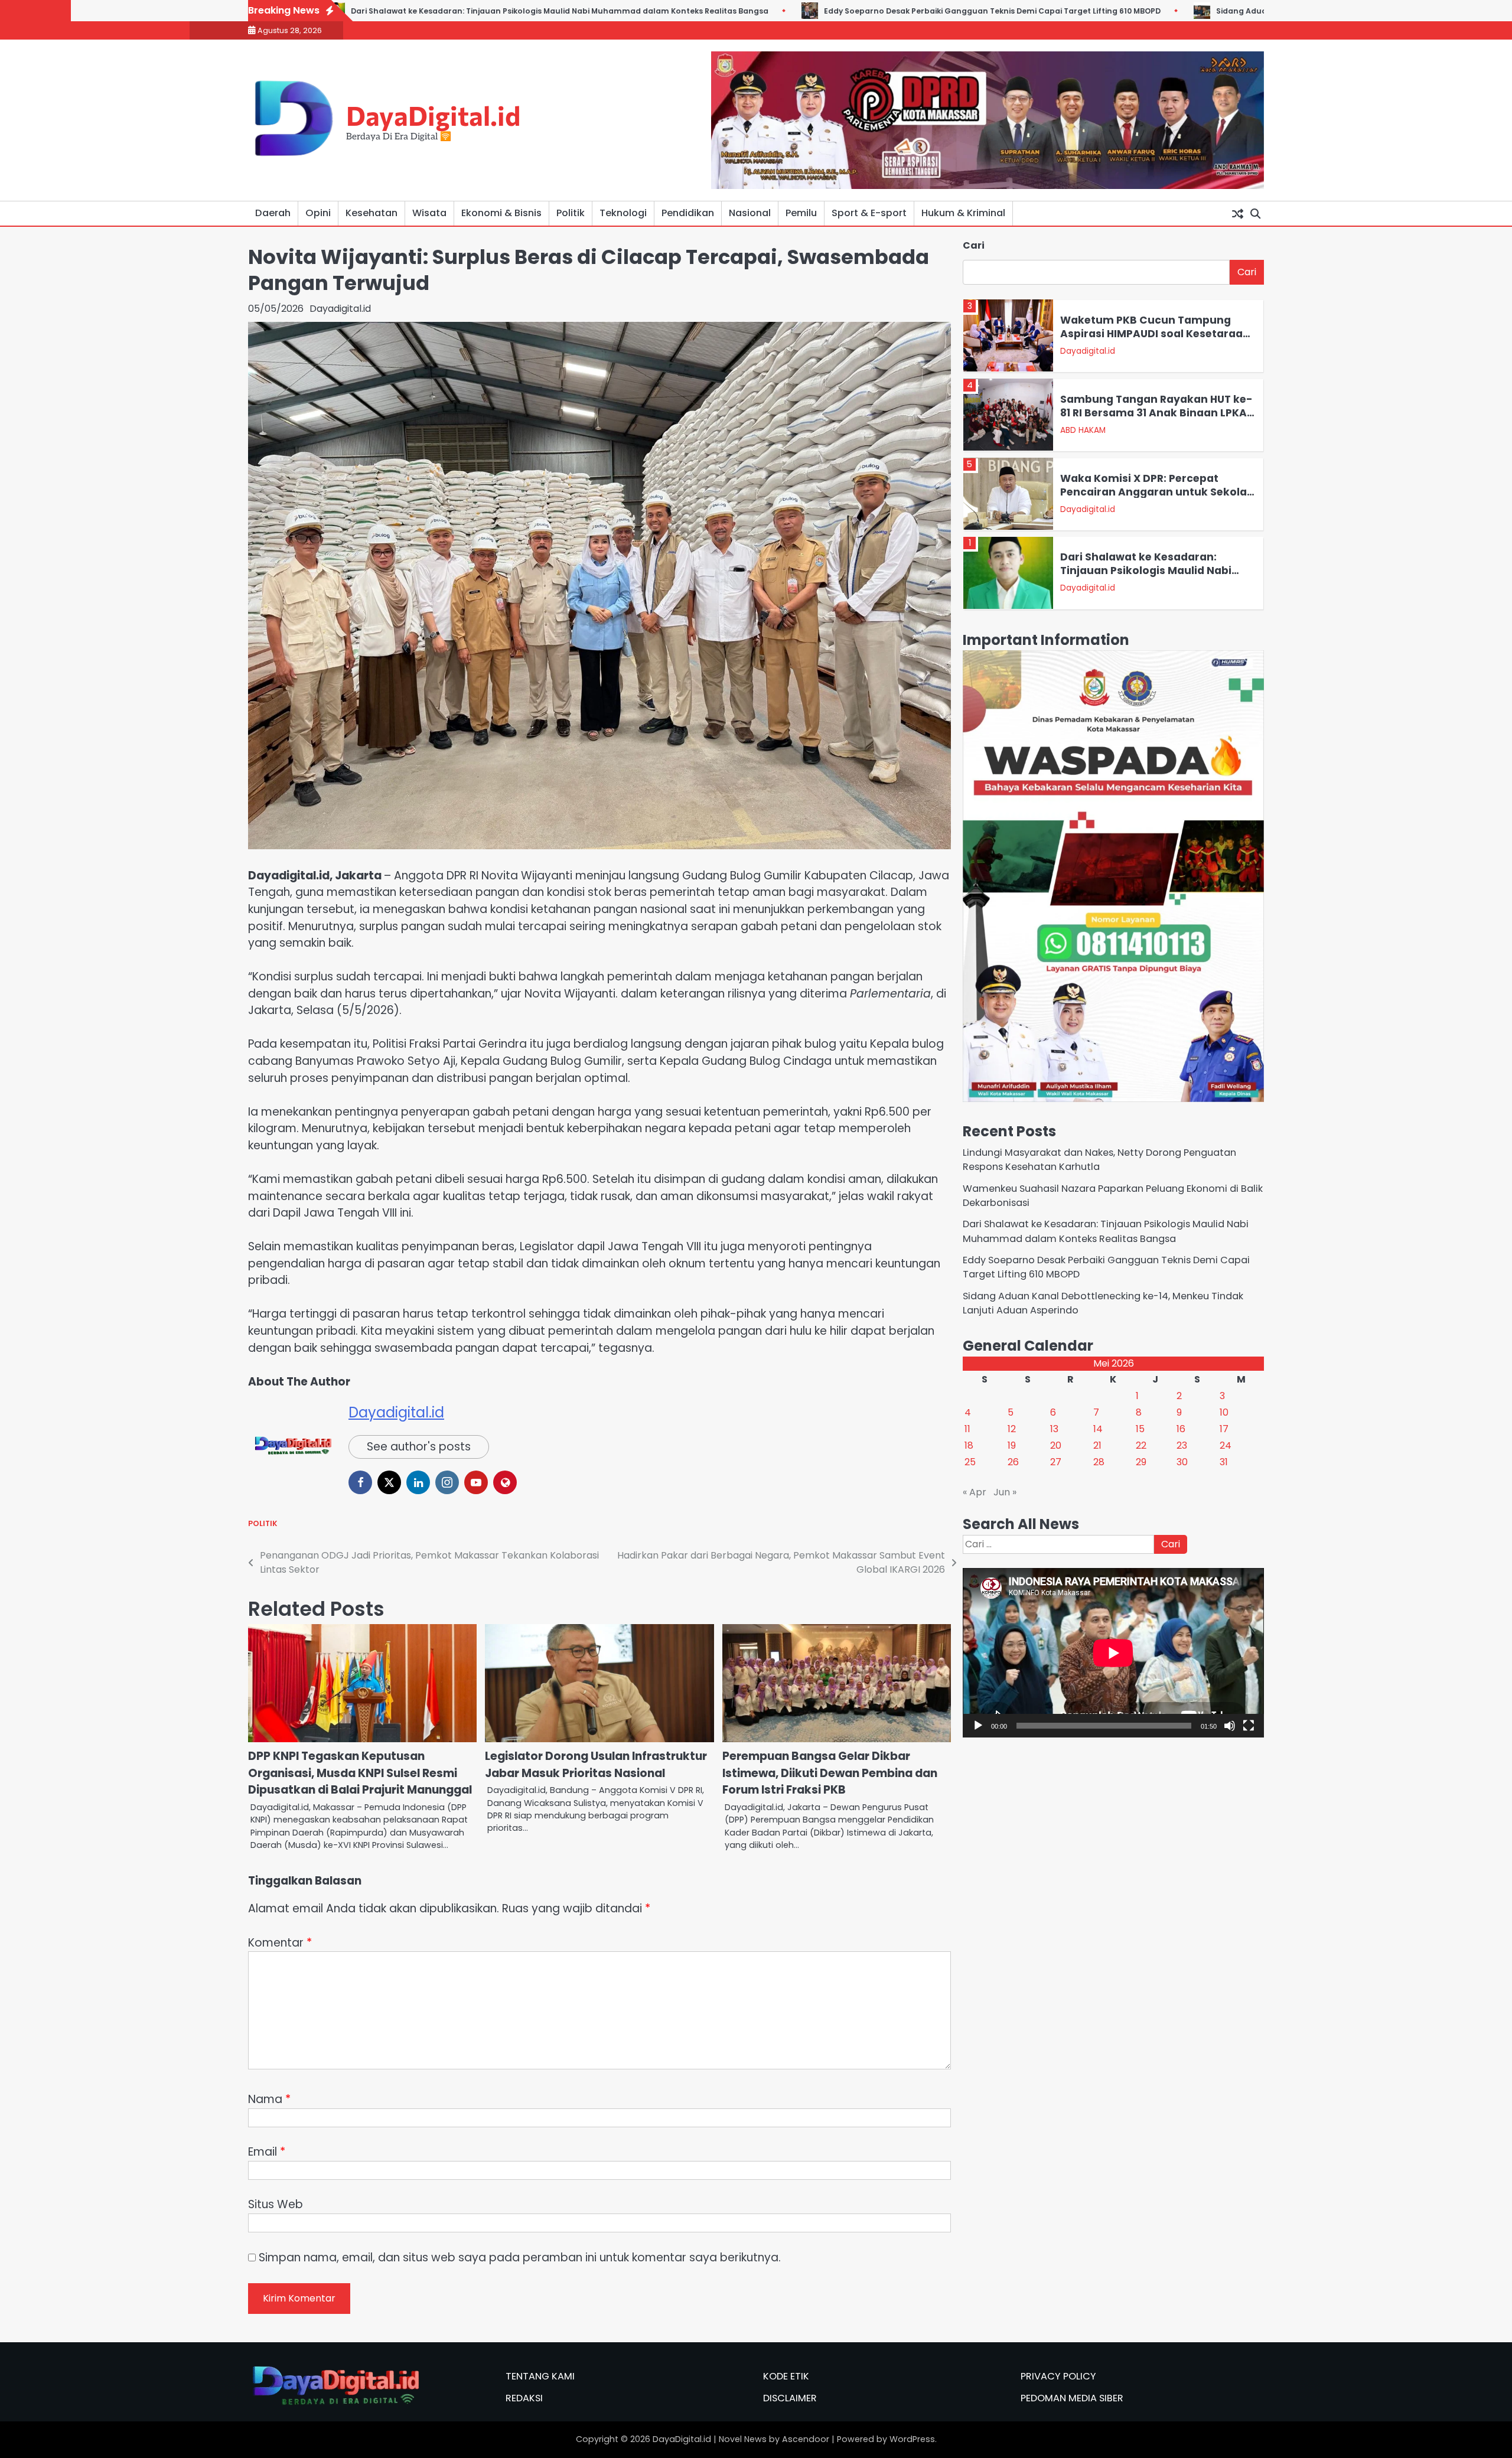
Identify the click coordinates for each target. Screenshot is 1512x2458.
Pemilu (801, 213)
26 (1013, 1462)
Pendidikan (688, 213)
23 (1182, 1445)
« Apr (975, 1492)
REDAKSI (524, 2398)
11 (967, 1429)
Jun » (1005, 1492)
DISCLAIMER (790, 2398)
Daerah (273, 213)
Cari (974, 245)
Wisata (429, 213)
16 (1181, 1429)
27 (1056, 1462)
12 (1012, 1429)
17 (1224, 1429)
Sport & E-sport (869, 213)
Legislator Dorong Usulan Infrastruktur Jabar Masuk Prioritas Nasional (596, 1765)
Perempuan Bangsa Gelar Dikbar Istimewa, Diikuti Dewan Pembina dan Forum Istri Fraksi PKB (830, 1773)
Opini (318, 213)
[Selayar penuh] (1249, 1725)
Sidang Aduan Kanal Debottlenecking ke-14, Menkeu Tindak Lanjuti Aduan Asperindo (1153, 11)
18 (969, 1445)
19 (1012, 1445)
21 (1097, 1445)
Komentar (280, 1943)
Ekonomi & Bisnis (501, 213)
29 (1141, 1462)
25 (970, 1462)
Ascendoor (806, 2439)
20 (1056, 1445)
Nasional (750, 213)
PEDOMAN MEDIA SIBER (1072, 2398)
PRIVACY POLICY (1058, 2376)
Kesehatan (372, 213)
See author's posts (419, 1447)
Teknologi (623, 213)
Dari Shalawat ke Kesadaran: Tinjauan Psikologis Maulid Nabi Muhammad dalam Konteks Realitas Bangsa (1146, 498)
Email (267, 2152)
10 (1224, 1412)
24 (1226, 1445)
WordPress (912, 2439)
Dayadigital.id (340, 309)
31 (1224, 1462)
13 (1054, 1429)
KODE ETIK (786, 2376)
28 (1099, 1462)
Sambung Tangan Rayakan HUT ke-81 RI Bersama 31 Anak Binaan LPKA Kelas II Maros (1156, 333)
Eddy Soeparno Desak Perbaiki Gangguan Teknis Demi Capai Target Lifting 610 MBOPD (762, 11)
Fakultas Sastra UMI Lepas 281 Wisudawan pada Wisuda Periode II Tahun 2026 (1155, 570)
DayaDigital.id (433, 115)
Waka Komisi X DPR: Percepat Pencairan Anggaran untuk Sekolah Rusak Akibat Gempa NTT (1157, 412)
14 (1098, 1429)
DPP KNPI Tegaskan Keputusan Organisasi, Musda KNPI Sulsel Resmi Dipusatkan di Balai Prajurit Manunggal (360, 1773)
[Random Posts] (1237, 213)
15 (1140, 1429)
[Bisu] (1230, 1725)
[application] (1113, 1653)
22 (1141, 1445)
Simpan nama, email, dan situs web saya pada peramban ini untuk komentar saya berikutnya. (520, 2257)
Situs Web (276, 2204)
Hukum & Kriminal (963, 213)
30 (1182, 1462)
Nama (269, 2099)
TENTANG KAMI (540, 2376)
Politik (571, 213)
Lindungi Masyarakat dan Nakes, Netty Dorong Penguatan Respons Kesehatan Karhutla (1099, 1159)
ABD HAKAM (1083, 351)
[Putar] (978, 1725)
